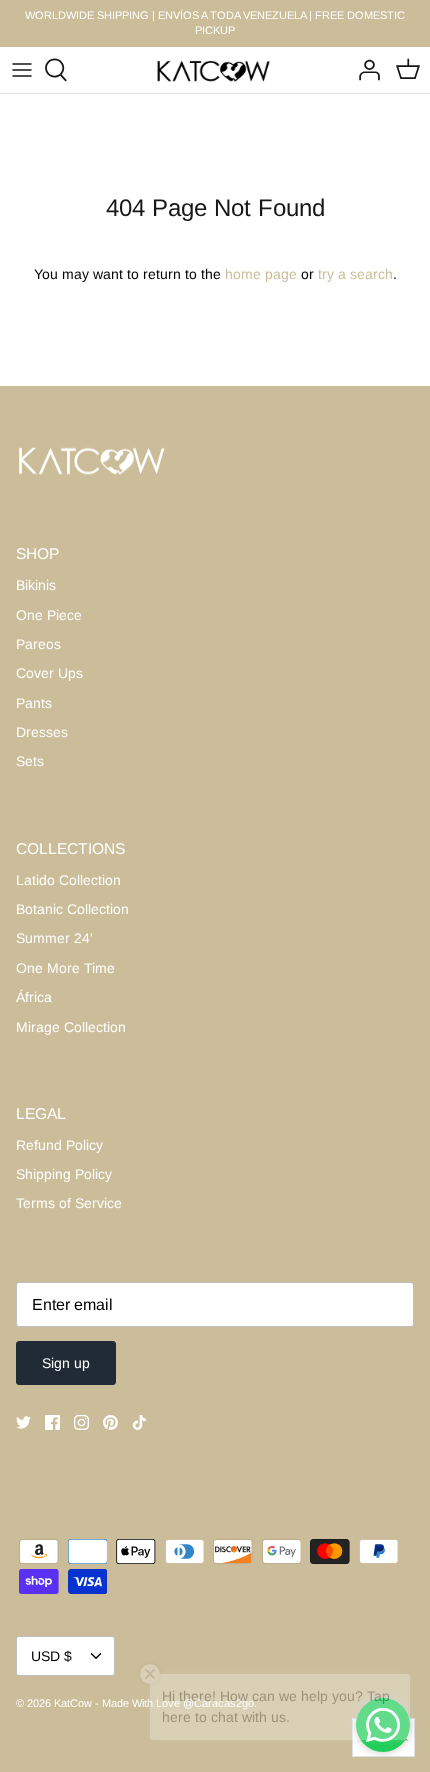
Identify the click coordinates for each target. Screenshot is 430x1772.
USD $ (51, 1656)
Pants (34, 703)
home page (261, 274)
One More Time (65, 968)
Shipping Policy (64, 1174)
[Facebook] (52, 1422)
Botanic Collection (72, 909)
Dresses (42, 732)
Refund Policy (59, 1145)
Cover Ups (49, 673)
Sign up (66, 1363)
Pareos (38, 644)
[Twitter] (23, 1422)
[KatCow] (215, 70)
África (34, 997)
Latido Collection (68, 880)
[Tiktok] (139, 1422)
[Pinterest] (110, 1422)
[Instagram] (81, 1422)
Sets (30, 761)
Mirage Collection (71, 1027)
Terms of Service (69, 1203)
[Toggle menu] (22, 70)
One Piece (49, 615)
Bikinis (36, 585)
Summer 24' (54, 938)
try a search (355, 274)
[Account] (364, 70)
